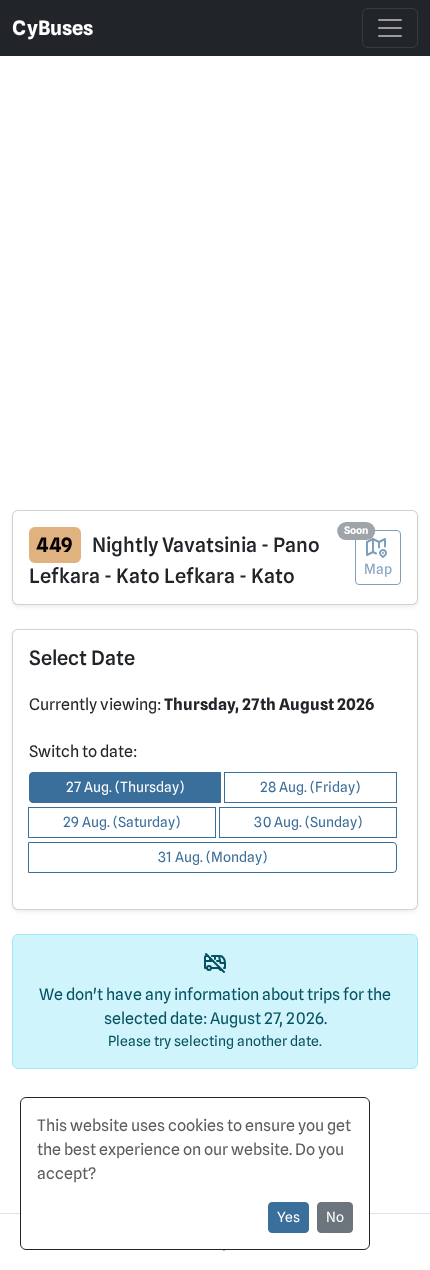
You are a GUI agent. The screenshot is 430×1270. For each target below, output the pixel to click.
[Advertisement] (215, 271)
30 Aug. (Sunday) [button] (308, 822)
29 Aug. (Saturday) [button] (121, 822)
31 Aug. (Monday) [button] (212, 857)
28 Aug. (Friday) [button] (310, 787)
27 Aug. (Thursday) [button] (125, 787)
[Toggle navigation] (390, 28)
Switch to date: (83, 751)
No (335, 1217)
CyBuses (52, 28)
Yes (288, 1217)
